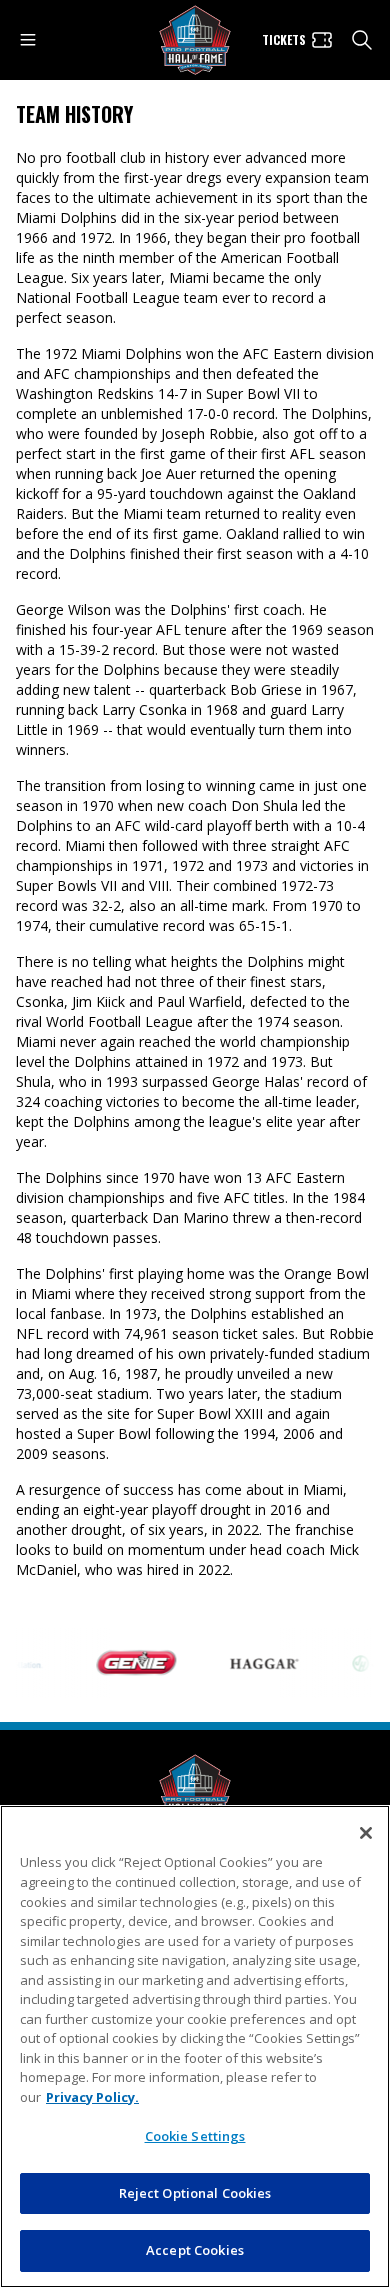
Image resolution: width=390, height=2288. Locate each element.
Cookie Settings (195, 2136)
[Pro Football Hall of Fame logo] (195, 40)
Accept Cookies (195, 2250)
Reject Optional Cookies (195, 2193)
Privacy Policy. (92, 2097)
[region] (195, 2046)
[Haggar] (255, 1663)
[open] (28, 40)
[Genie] (127, 1663)
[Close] (366, 1833)
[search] (362, 40)
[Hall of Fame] (195, 1789)
